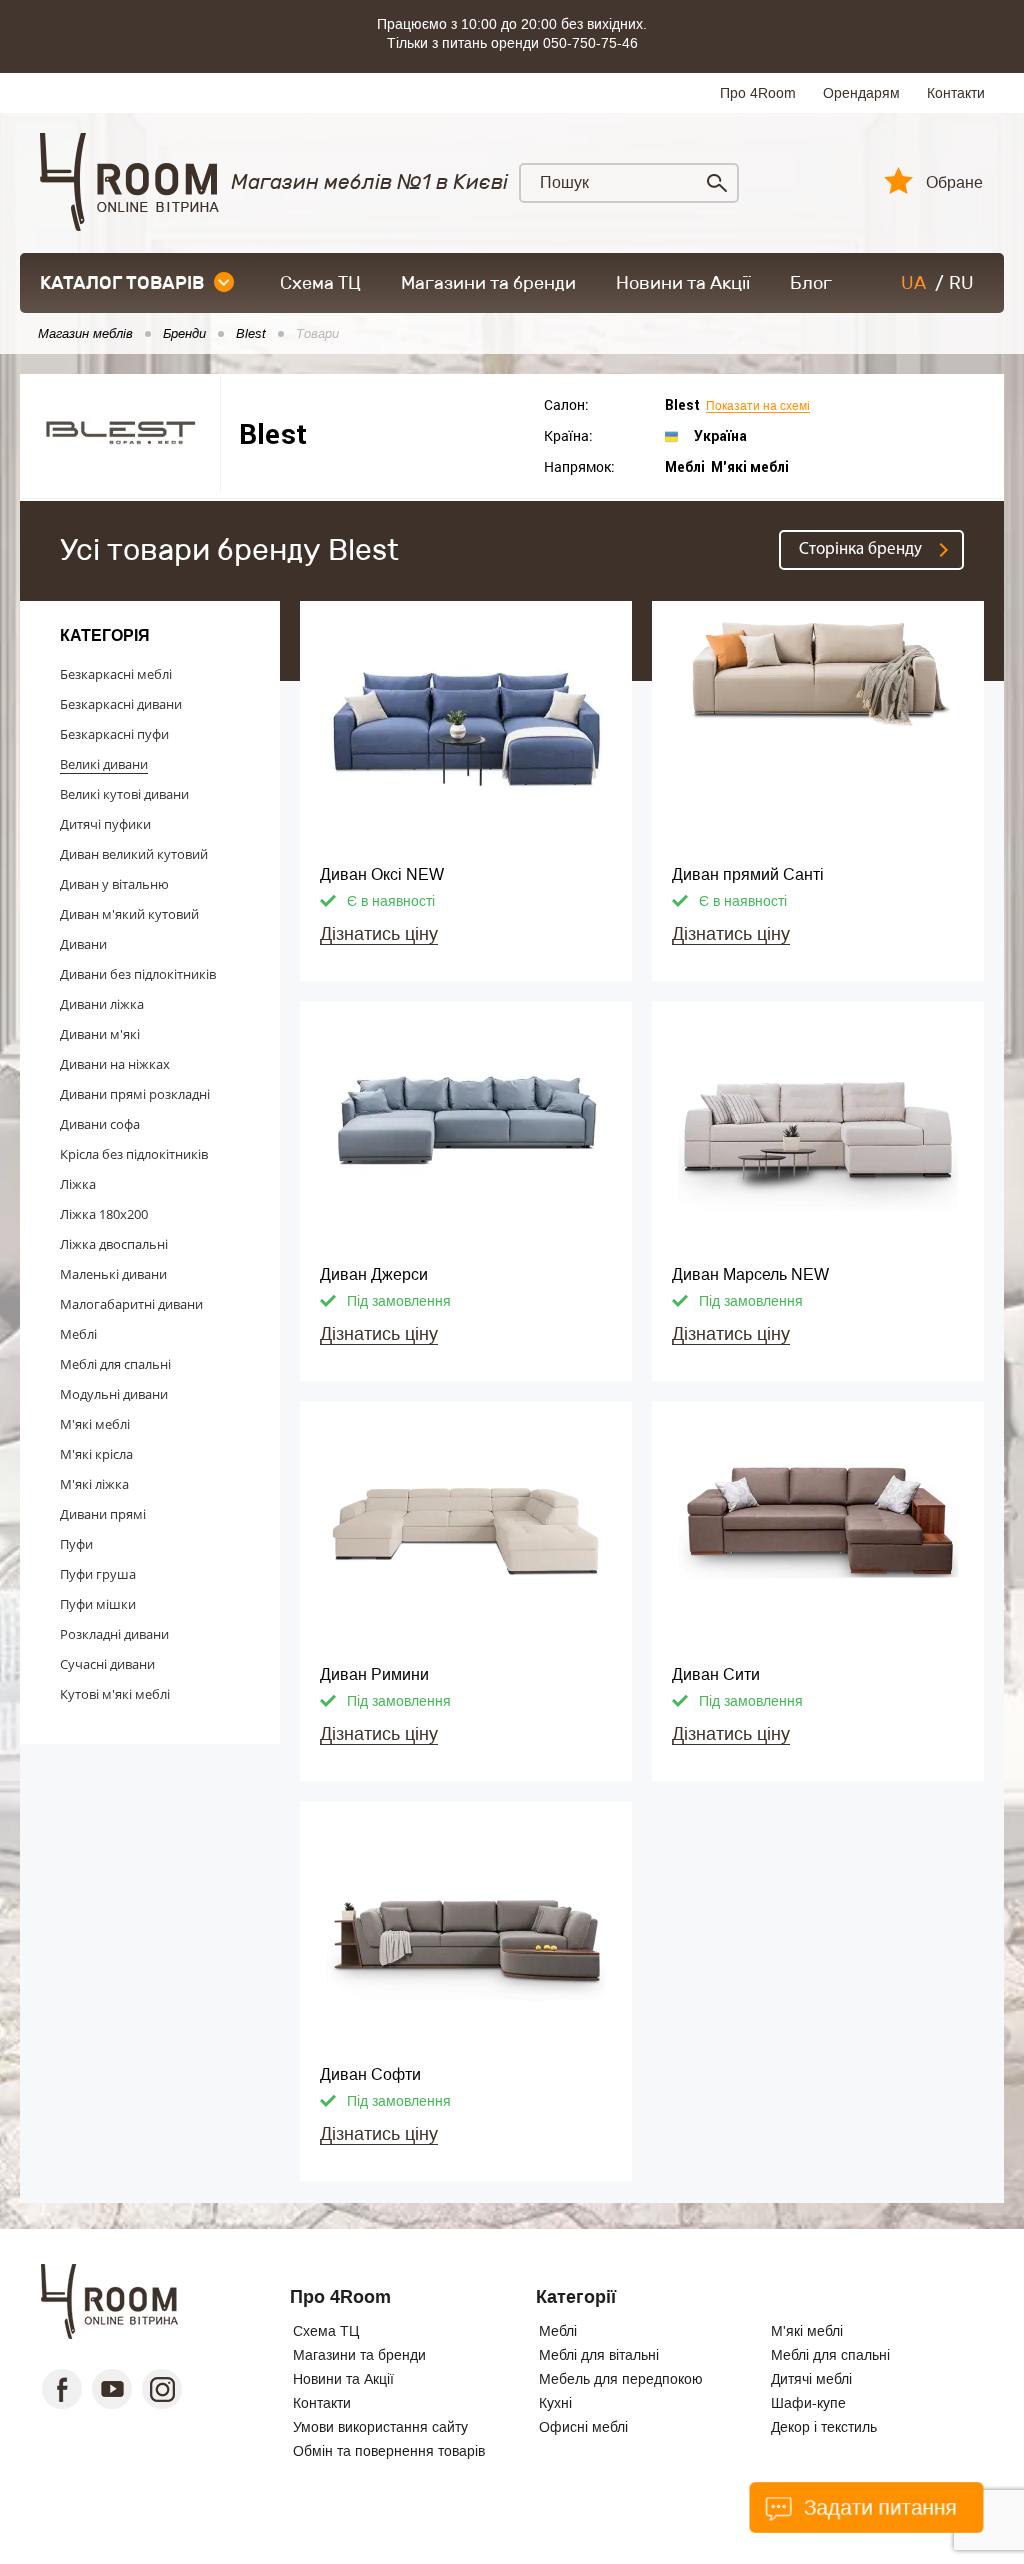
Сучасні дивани (107, 1664)
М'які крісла (96, 1454)
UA (913, 283)
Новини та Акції (683, 283)
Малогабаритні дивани (131, 1304)
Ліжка (78, 1184)
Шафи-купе (808, 2403)
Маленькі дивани (113, 1274)
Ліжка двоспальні (114, 1244)
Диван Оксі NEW (382, 874)
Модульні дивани (114, 1394)
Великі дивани (104, 764)
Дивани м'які (100, 1034)
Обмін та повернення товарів (389, 2451)
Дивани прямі (103, 1514)
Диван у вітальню (114, 884)
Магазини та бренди (488, 283)
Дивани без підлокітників (138, 974)
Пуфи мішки (98, 1604)
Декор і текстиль (824, 2427)
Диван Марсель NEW (750, 1274)
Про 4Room (758, 93)
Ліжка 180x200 (104, 1214)
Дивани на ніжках (115, 1064)
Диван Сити (716, 1674)
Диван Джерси (374, 1274)
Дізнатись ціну (379, 934)
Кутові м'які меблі (115, 1694)
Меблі (78, 1334)
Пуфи (76, 1544)
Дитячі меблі (811, 2379)
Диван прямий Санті (748, 874)
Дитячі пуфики (105, 824)
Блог (811, 283)
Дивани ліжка (102, 1004)
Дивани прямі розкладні (135, 1094)
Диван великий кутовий (134, 854)
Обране (954, 183)
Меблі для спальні (115, 1364)
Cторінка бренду (860, 549)
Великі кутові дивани (124, 794)
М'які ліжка (94, 1484)
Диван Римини (374, 1674)
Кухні (555, 2403)
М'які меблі (95, 1424)
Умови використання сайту (380, 2427)
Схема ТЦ (320, 283)
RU (961, 283)
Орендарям (861, 93)
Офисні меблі (583, 2427)
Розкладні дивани (114, 1634)
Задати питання (878, 2507)
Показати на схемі (758, 406)
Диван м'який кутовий (129, 914)
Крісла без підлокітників (134, 1154)
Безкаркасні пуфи (114, 734)
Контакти (956, 93)
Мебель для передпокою (621, 2379)
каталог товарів (122, 283)
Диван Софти (370, 2074)
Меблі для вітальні (599, 2355)
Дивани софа (100, 1124)
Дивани (83, 944)
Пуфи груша (98, 1574)
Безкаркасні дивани (121, 704)
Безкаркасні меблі (116, 674)
